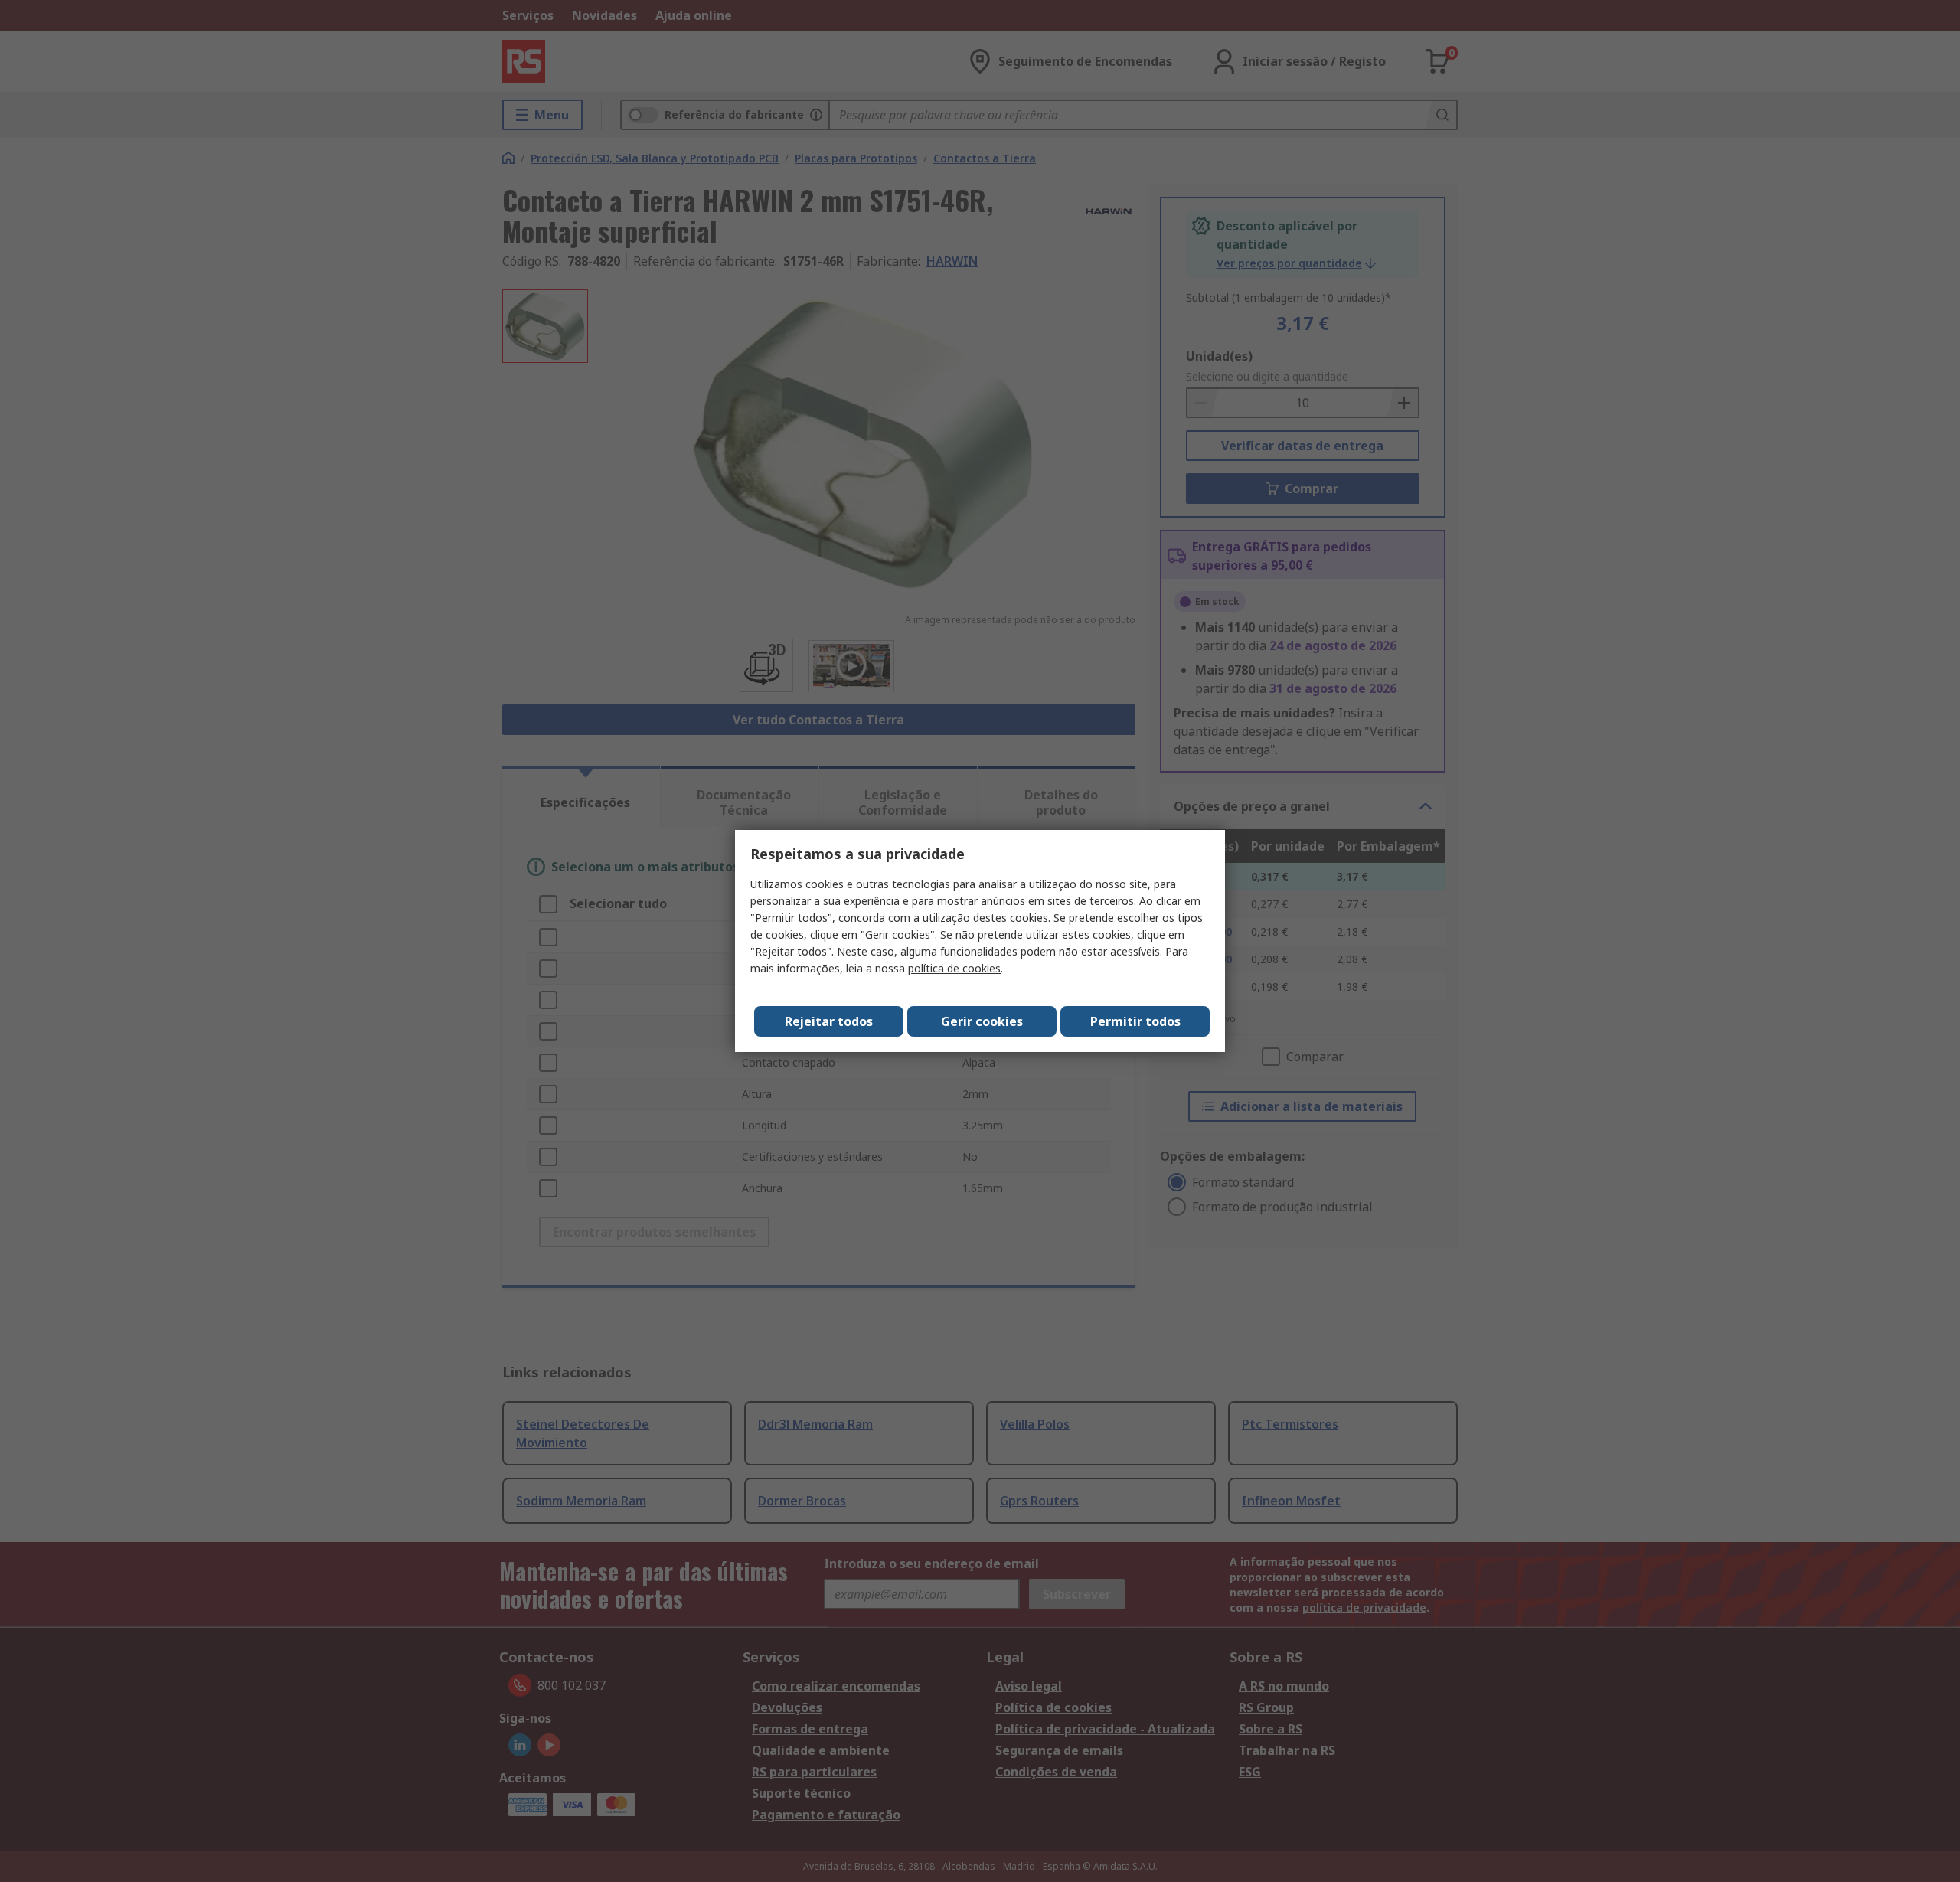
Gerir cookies (982, 1021)
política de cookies (954, 968)
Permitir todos (1135, 1021)
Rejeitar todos (829, 1021)
